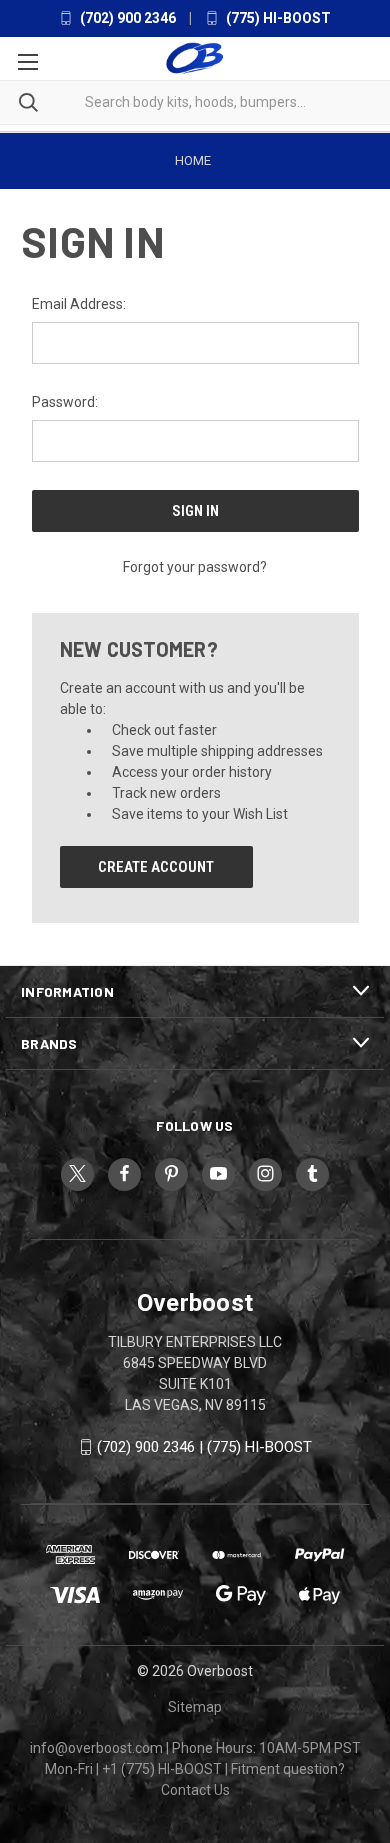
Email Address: (79, 304)
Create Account (156, 867)
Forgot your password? (195, 567)
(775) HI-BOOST (277, 18)
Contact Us (195, 1790)
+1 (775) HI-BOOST (162, 1769)
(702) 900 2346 (126, 18)
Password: (65, 402)
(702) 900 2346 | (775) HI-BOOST (204, 1447)
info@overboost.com (96, 1748)
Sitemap (195, 1707)
